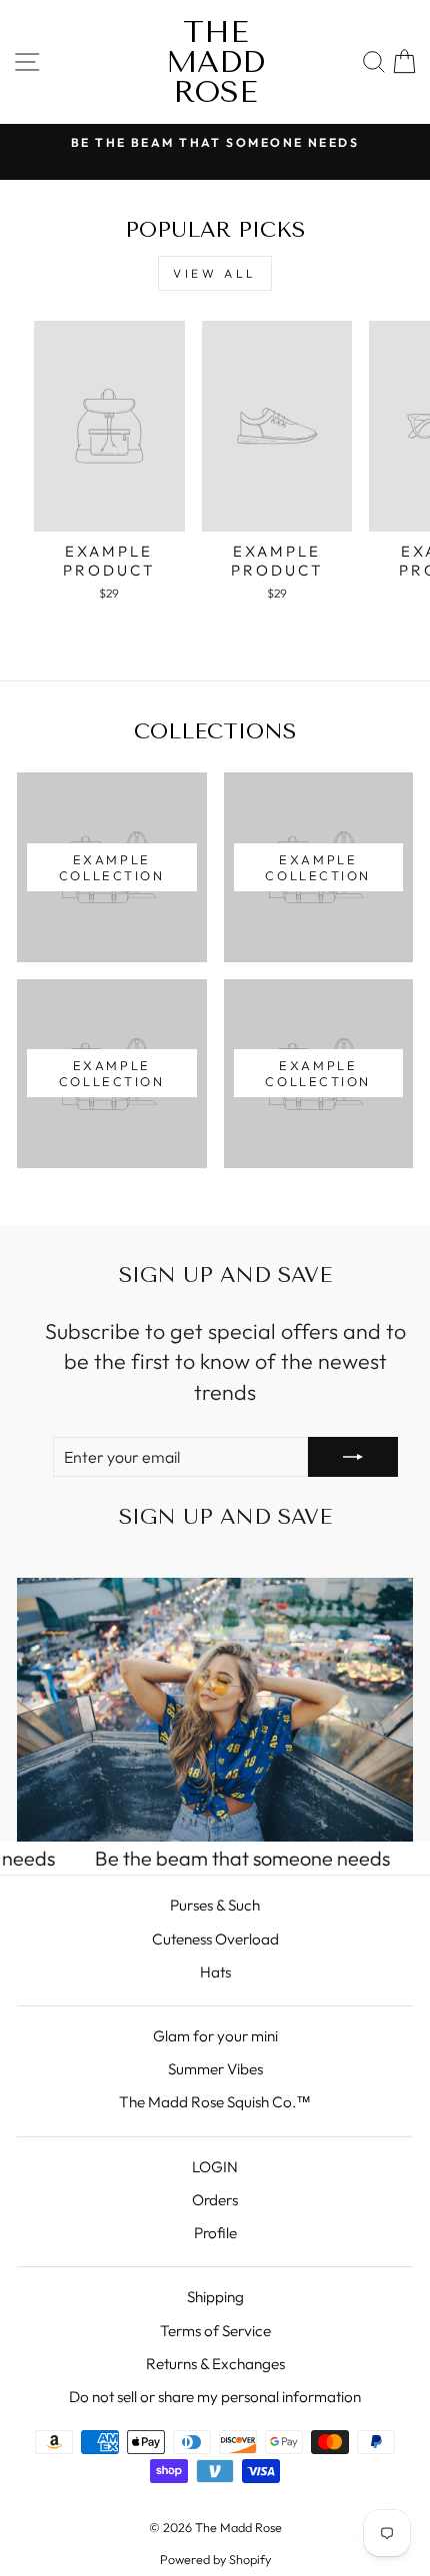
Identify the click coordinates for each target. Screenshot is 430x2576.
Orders (215, 2200)
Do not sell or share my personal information (215, 2397)
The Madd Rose (215, 62)
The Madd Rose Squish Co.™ (215, 2102)
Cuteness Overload (215, 1939)
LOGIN (215, 2167)
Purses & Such (215, 1905)
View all (215, 273)
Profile (215, 2233)
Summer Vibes (215, 2069)
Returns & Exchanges (215, 2364)
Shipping (215, 2297)
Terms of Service (215, 2331)
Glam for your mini (215, 2036)
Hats (215, 1972)
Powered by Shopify (215, 2559)
